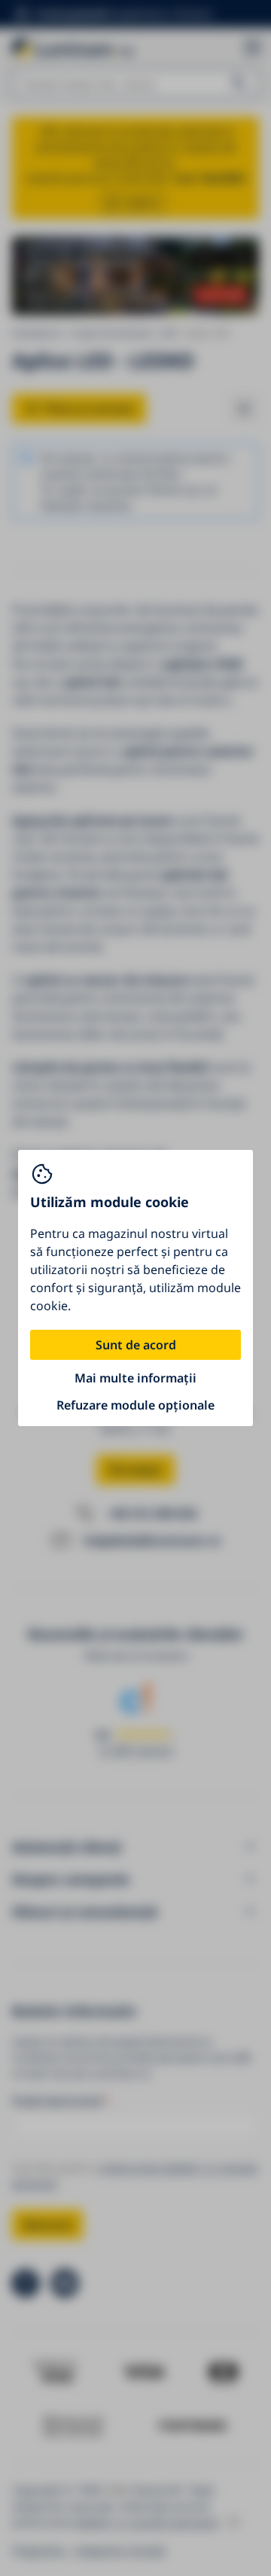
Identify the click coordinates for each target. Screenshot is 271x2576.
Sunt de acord (136, 1345)
